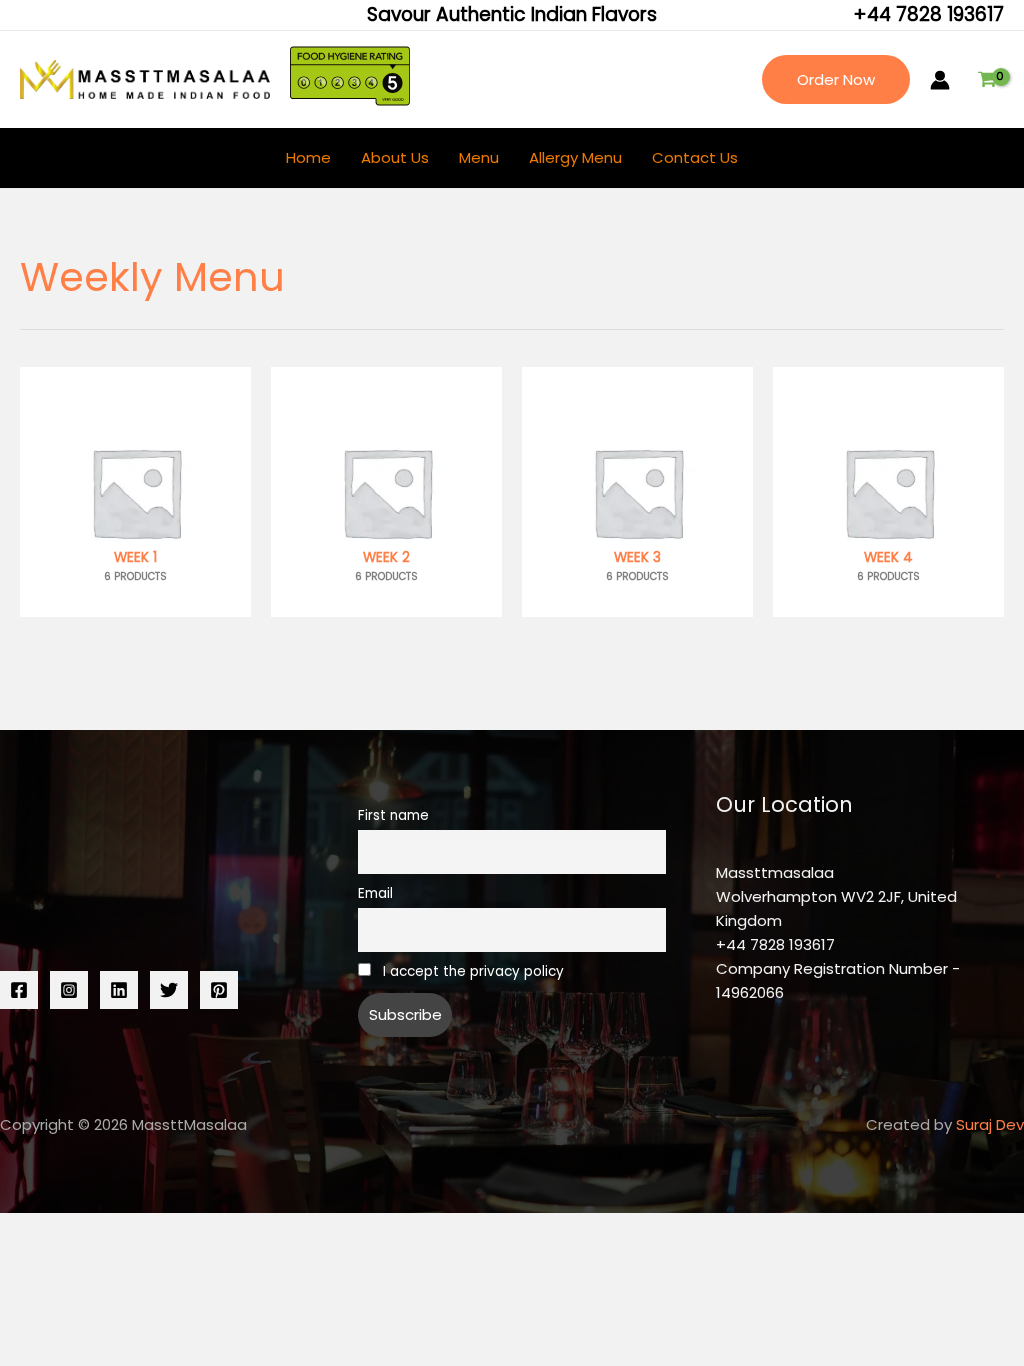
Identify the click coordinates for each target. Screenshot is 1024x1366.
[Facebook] (19, 990)
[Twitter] (169, 990)
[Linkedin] (119, 990)
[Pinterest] (219, 990)
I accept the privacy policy (471, 971)
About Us (395, 157)
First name (393, 815)
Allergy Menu (575, 157)
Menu (479, 157)
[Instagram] (69, 990)
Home (308, 157)
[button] (836, 79)
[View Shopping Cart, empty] (987, 80)
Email (375, 893)
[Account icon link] (940, 80)
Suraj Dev (990, 1124)
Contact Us (695, 157)
